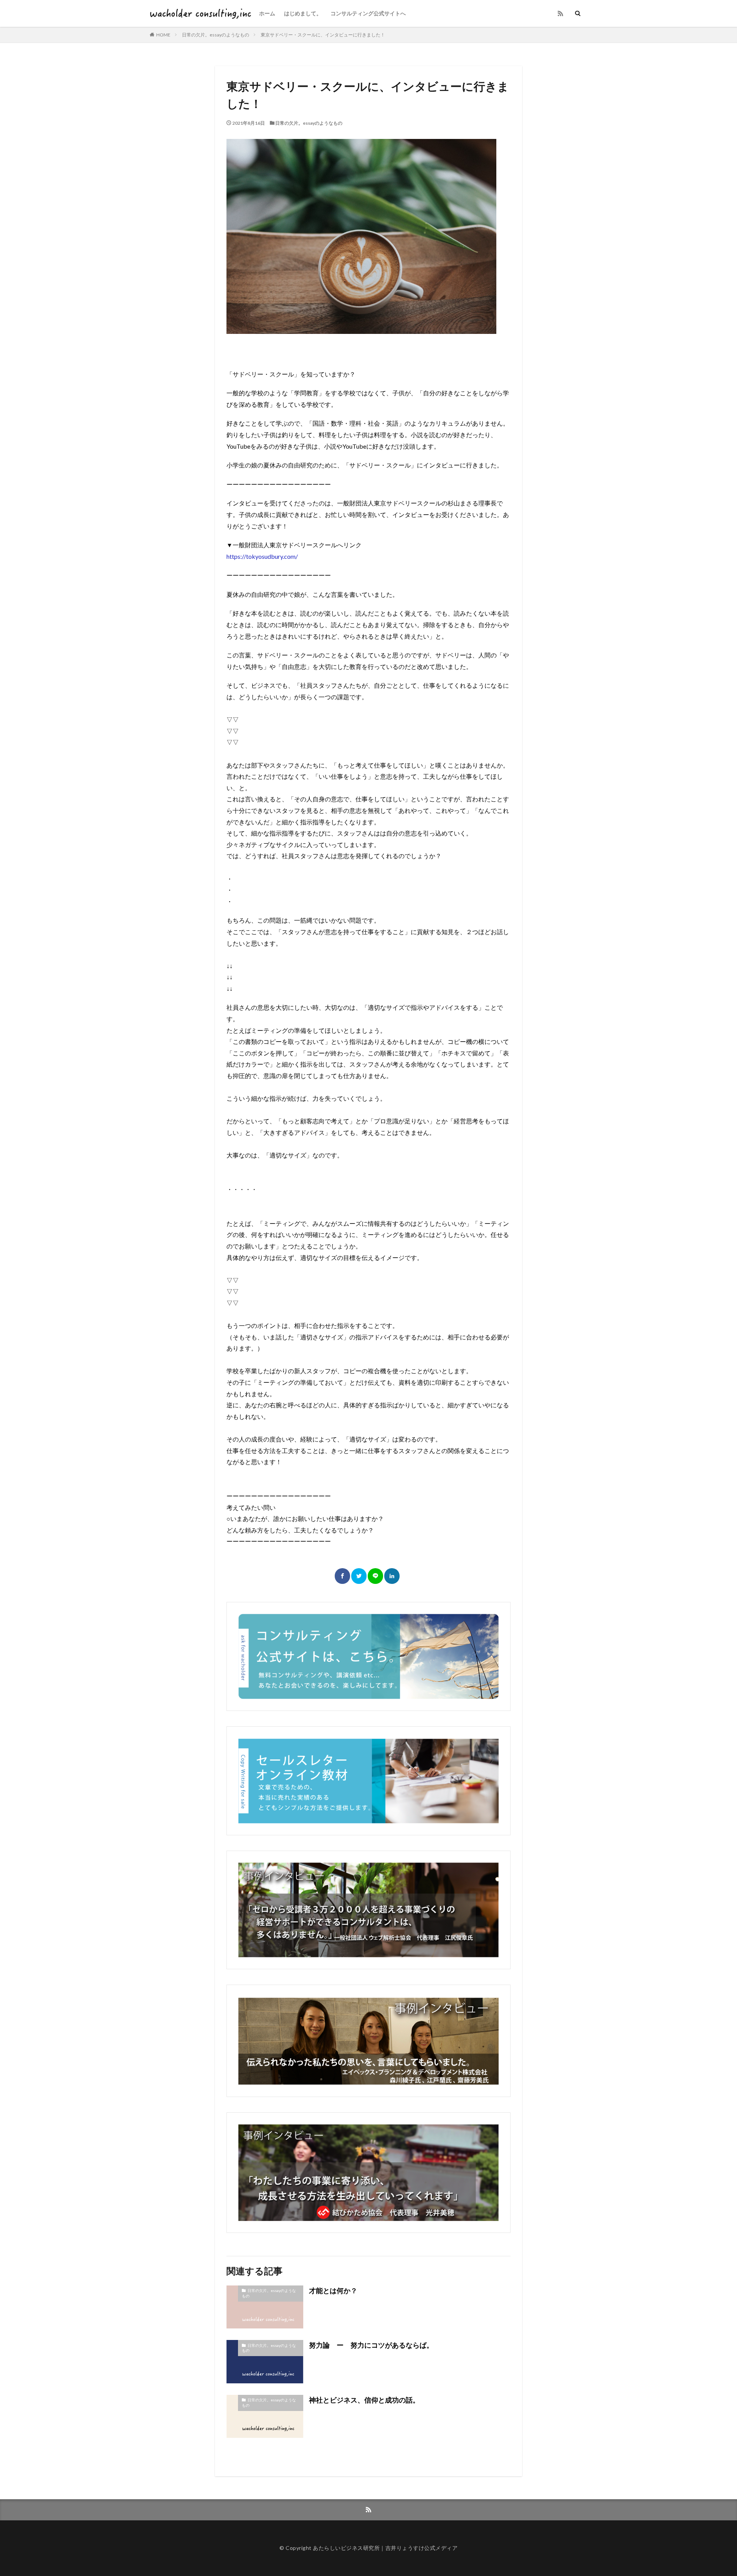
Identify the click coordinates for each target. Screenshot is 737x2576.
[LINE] (375, 1576)
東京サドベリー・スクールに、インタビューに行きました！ (323, 35)
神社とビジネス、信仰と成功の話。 (364, 2400)
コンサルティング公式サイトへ (368, 13)
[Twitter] (359, 1576)
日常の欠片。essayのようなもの (216, 35)
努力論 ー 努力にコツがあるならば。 (371, 2345)
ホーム (267, 13)
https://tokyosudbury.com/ (262, 556)
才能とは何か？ (333, 2290)
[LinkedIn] (392, 1576)
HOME (163, 35)
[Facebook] (342, 1576)
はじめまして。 (303, 13)
